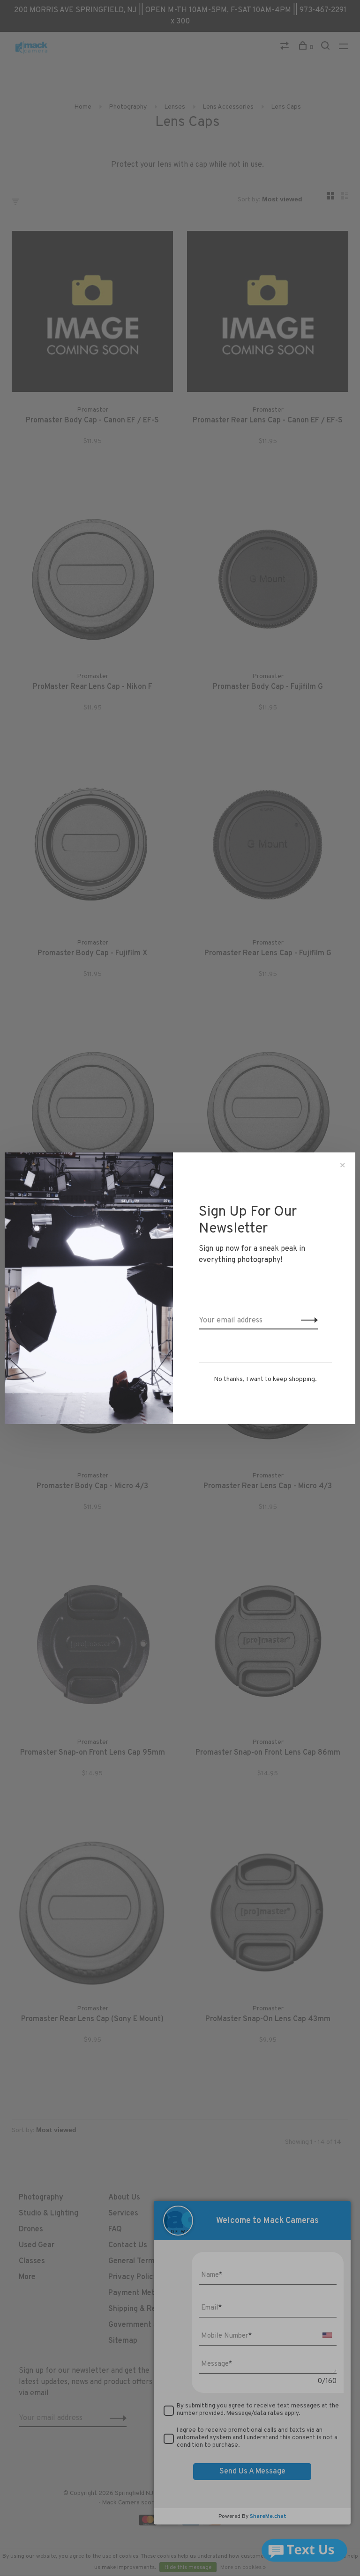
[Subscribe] (307, 1321)
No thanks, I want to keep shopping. (265, 1379)
